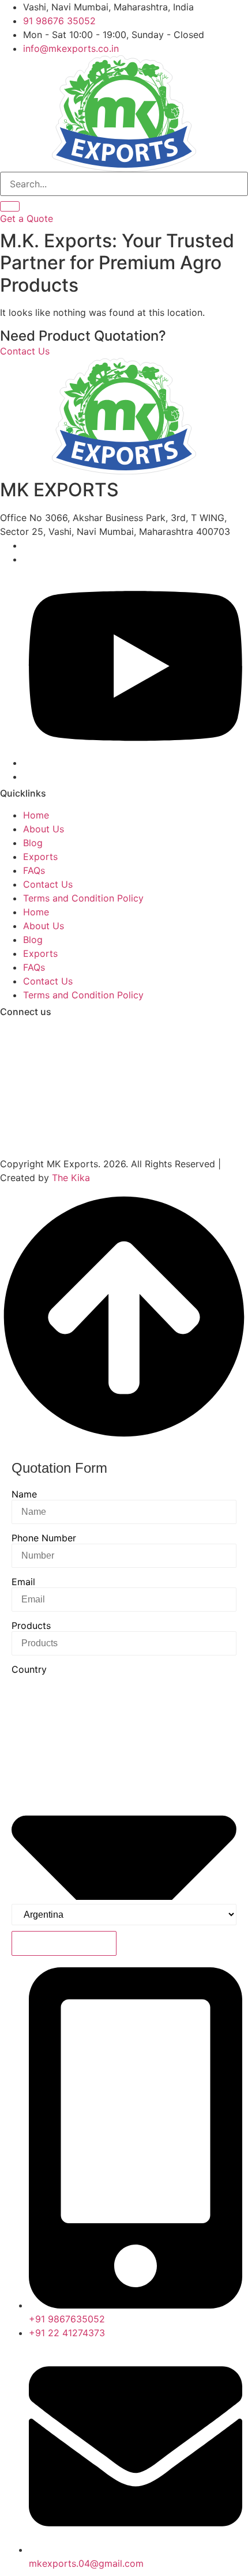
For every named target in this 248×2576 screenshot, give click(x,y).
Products (31, 1625)
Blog (33, 843)
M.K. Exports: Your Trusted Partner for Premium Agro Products (117, 263)
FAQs (34, 870)
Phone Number (44, 1538)
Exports (40, 857)
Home (36, 815)
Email (23, 1582)
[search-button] (10, 206)
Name (24, 1494)
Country (29, 1669)
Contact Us (48, 884)
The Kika (71, 1178)
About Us (44, 829)
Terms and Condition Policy (83, 898)
